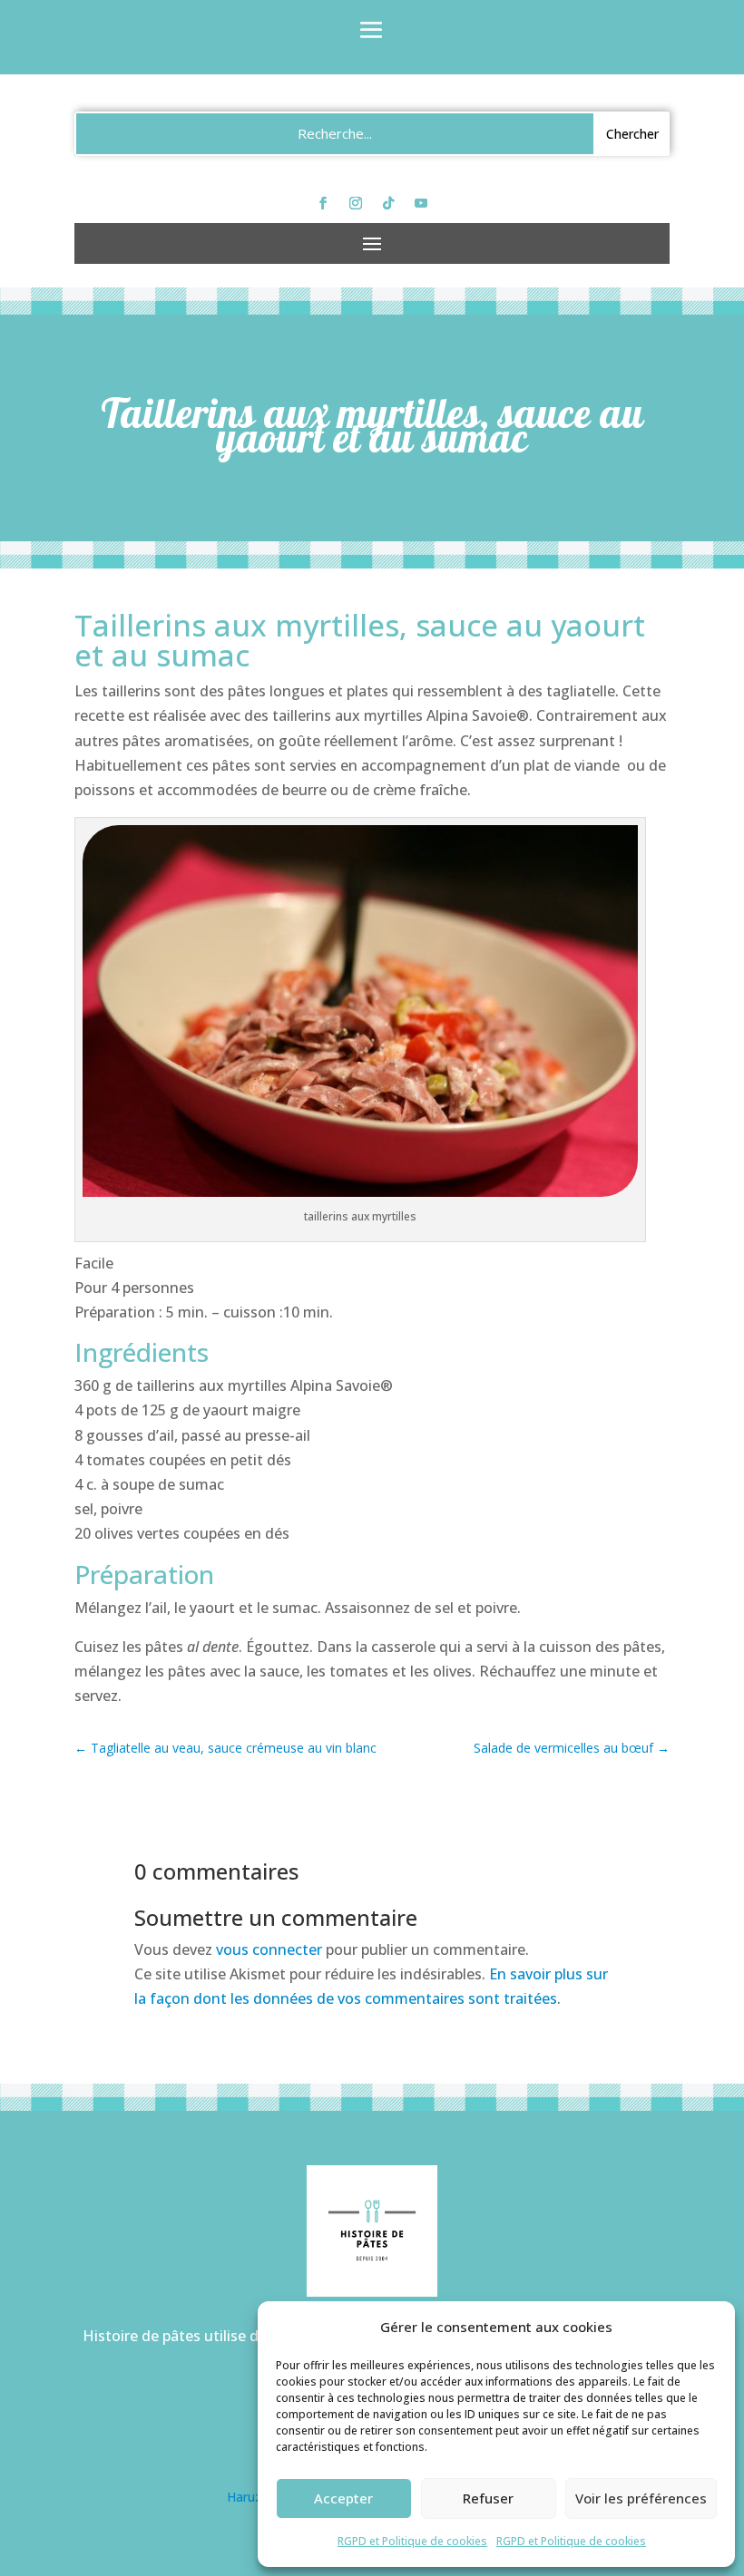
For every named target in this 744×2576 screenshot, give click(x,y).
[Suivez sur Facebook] (323, 203)
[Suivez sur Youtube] (421, 203)
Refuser (488, 2498)
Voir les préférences (641, 2498)
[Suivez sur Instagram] (356, 203)
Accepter (343, 2498)
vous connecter (269, 1949)
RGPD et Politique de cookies (412, 2541)
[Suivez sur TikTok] (388, 203)
